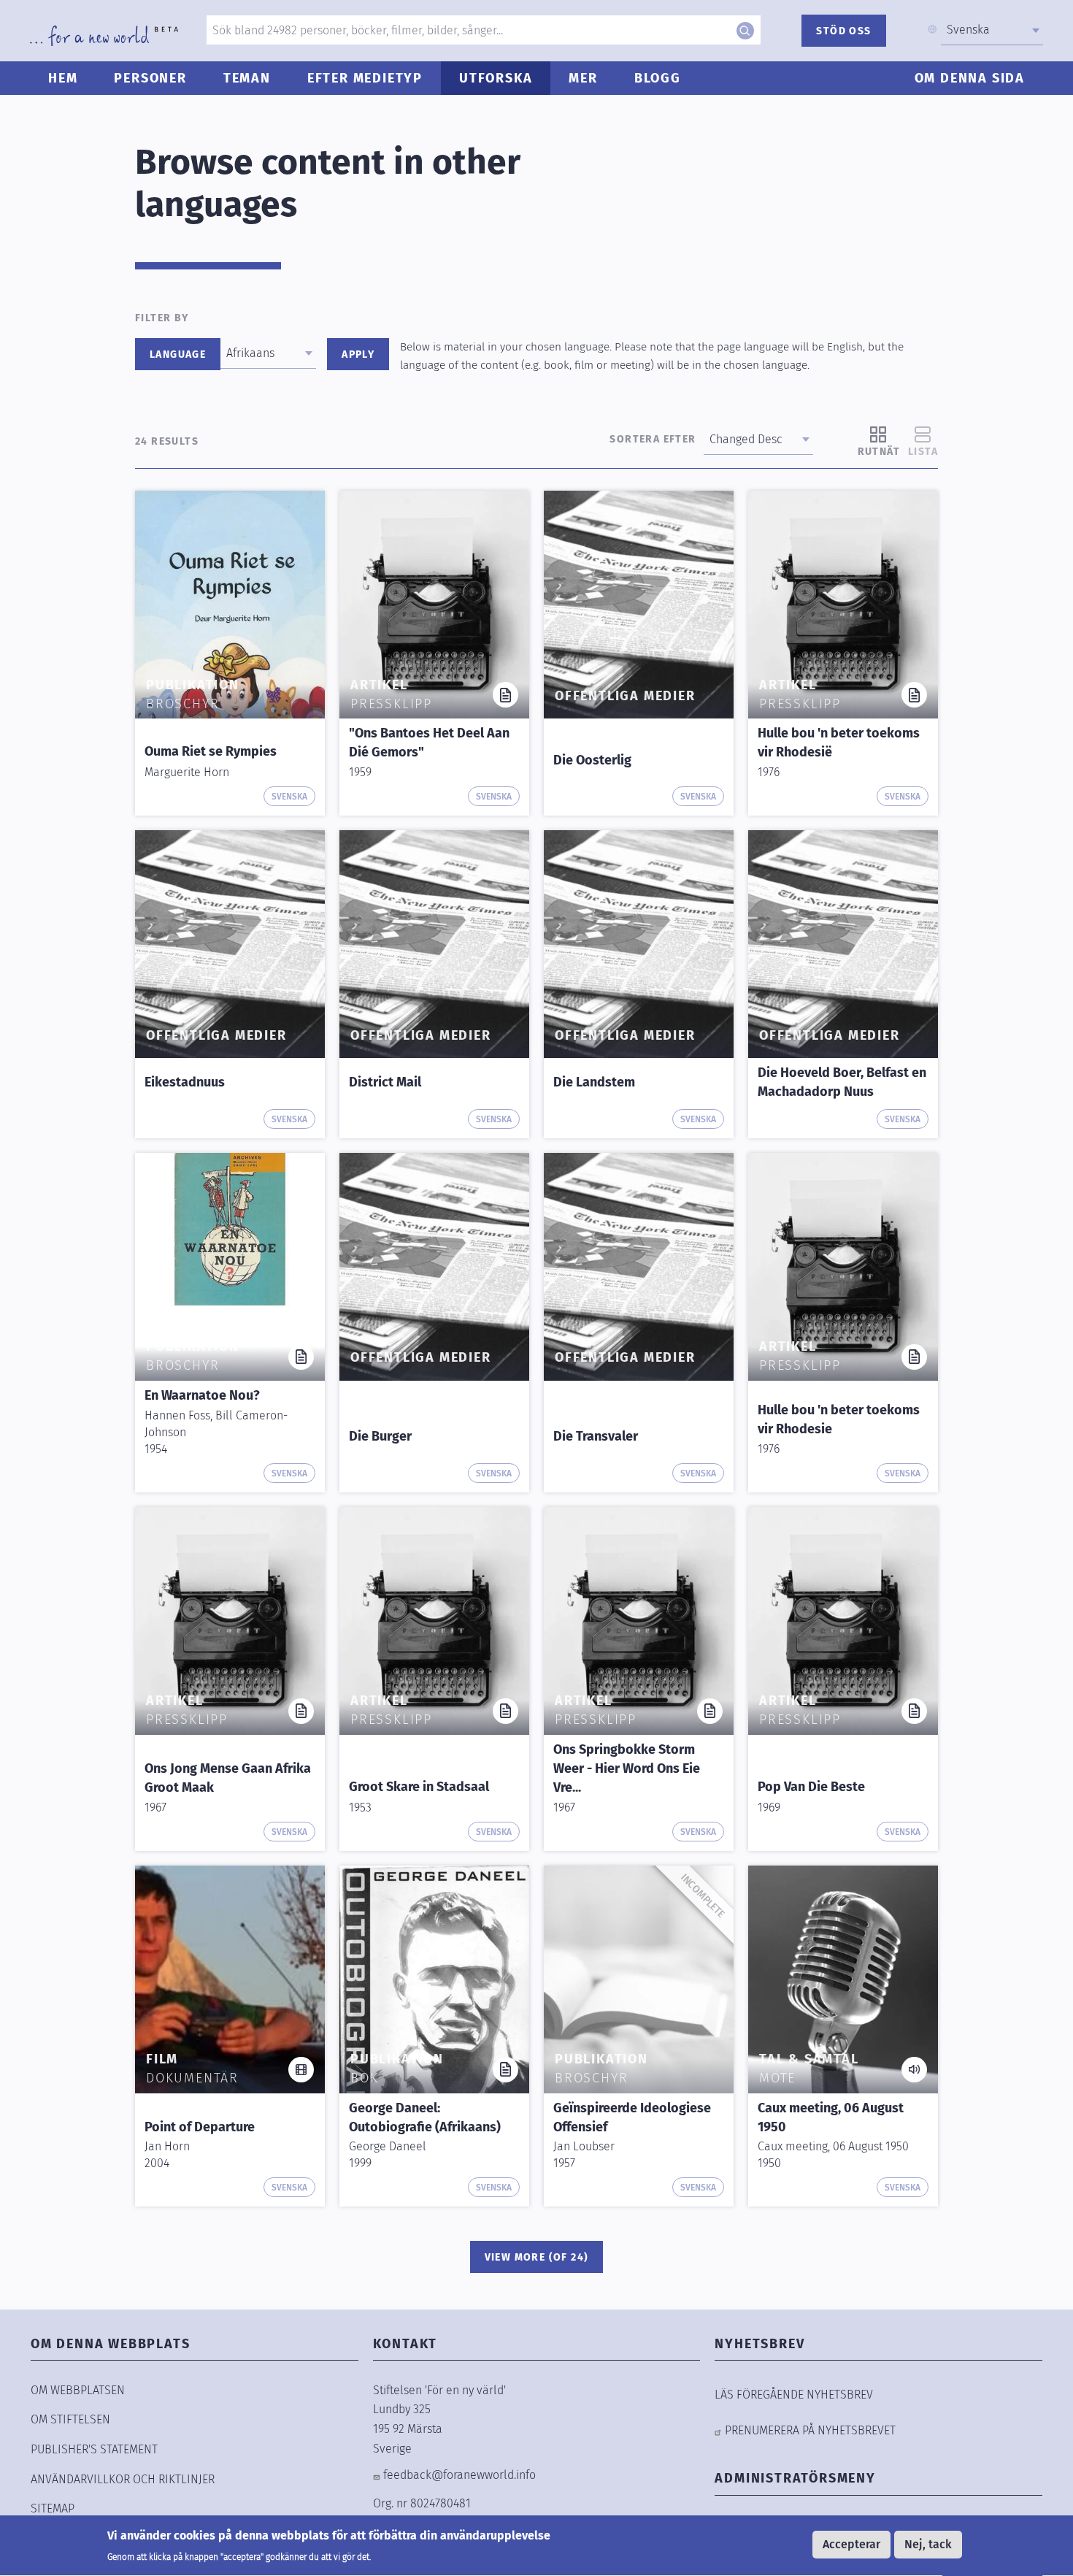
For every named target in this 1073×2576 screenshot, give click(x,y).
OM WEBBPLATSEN (78, 2390)
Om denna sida (970, 78)
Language (178, 354)
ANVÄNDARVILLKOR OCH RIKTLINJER (123, 2479)
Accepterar (851, 2544)
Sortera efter (653, 439)
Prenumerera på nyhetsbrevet (810, 2430)
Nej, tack (928, 2544)
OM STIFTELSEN (70, 2419)
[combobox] (992, 30)
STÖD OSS (843, 31)
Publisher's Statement (94, 2449)
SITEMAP (53, 2508)
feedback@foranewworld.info (459, 2475)
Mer (583, 78)
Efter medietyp (365, 78)
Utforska (496, 78)
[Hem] (104, 36)
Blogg (658, 78)
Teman (247, 78)
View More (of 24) (537, 2257)
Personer (150, 78)
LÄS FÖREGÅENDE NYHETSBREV (794, 2395)
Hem (63, 78)
